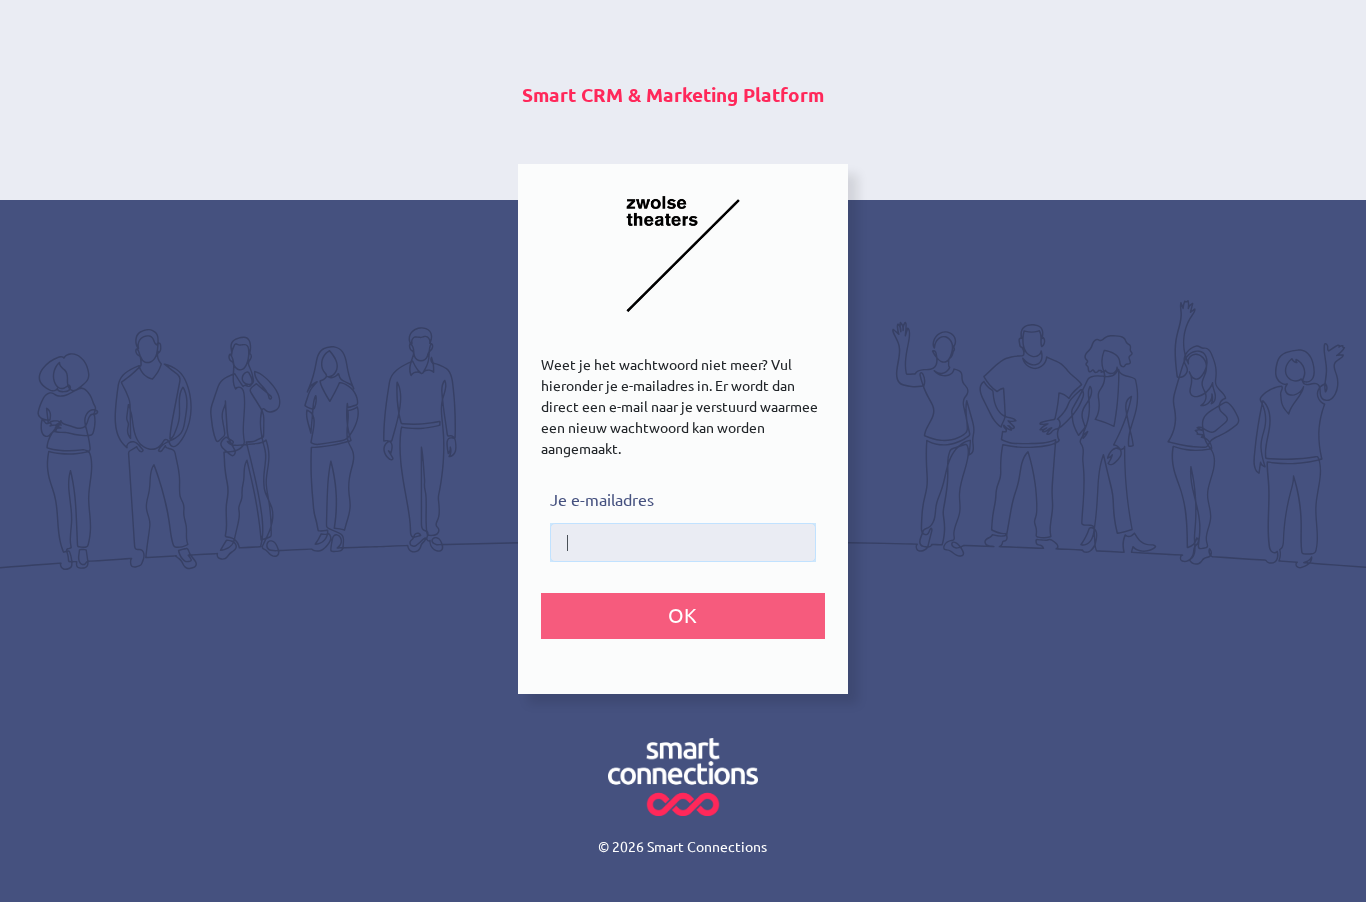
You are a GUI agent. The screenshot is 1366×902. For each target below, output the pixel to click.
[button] (682, 616)
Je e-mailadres (602, 500)
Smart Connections (707, 847)
